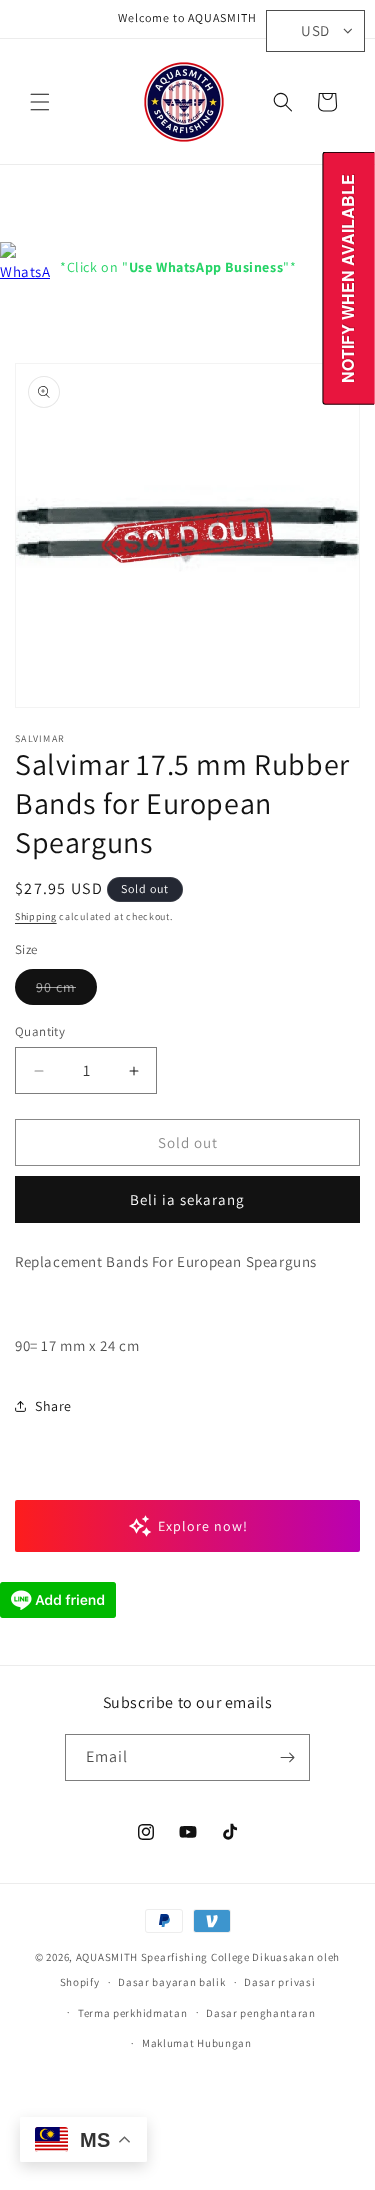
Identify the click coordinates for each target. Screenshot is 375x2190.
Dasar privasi (279, 1982)
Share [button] (53, 1406)
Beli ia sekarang (187, 1199)
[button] (40, 102)
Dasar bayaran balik (171, 1982)
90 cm (66, 991)
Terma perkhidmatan (133, 2013)
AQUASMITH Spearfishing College (163, 1957)
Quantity (40, 1031)
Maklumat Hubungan (197, 2043)
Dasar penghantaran (261, 2013)
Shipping (36, 916)
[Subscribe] (287, 1757)
